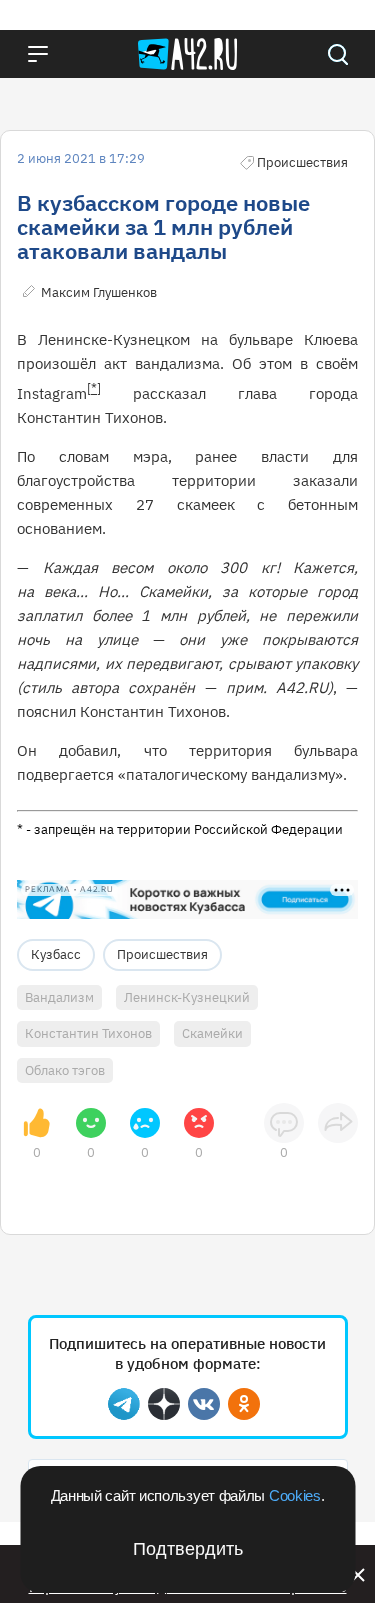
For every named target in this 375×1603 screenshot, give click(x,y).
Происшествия (162, 954)
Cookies (295, 1495)
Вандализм (59, 997)
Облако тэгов (65, 1070)
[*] (94, 388)
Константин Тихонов (88, 1033)
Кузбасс (56, 954)
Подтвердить (188, 1549)
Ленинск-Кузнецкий (187, 997)
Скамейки (212, 1033)
